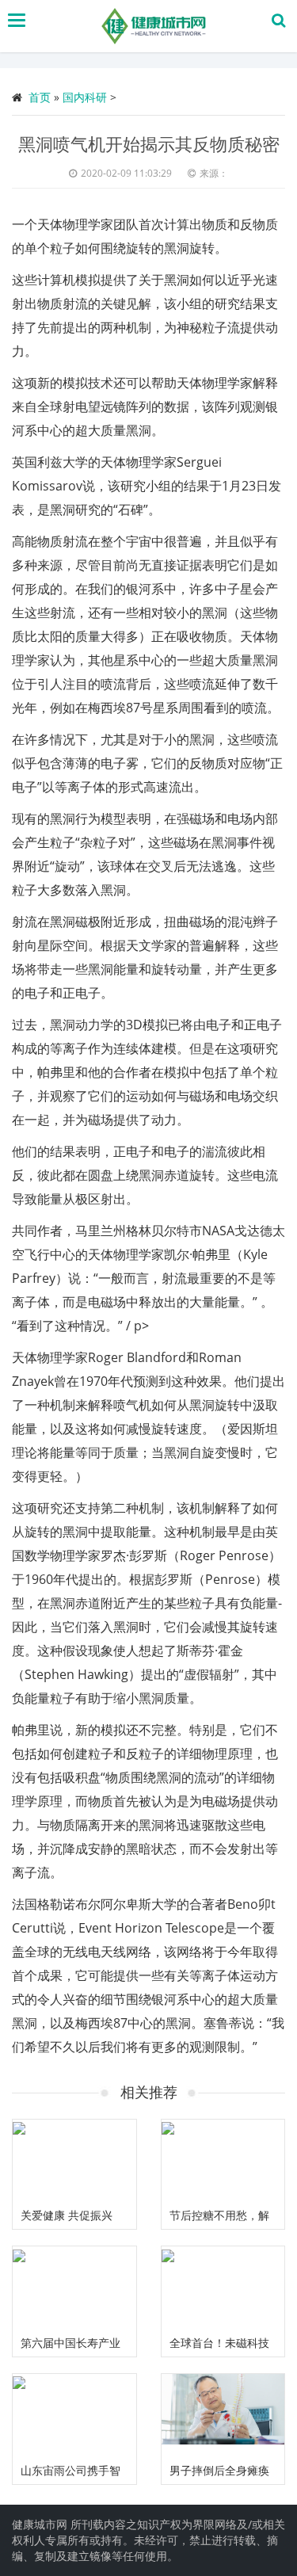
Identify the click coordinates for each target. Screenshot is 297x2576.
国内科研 (85, 97)
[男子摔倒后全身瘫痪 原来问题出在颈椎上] (223, 2415)
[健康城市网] (152, 26)
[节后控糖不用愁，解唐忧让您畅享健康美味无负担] (223, 2161)
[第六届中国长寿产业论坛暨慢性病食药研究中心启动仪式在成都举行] (74, 2288)
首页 (40, 97)
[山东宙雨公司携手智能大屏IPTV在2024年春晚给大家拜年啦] (74, 2415)
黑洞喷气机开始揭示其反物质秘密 (149, 143)
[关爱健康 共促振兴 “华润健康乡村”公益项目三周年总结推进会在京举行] (74, 2161)
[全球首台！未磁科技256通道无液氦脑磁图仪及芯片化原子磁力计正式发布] (223, 2288)
